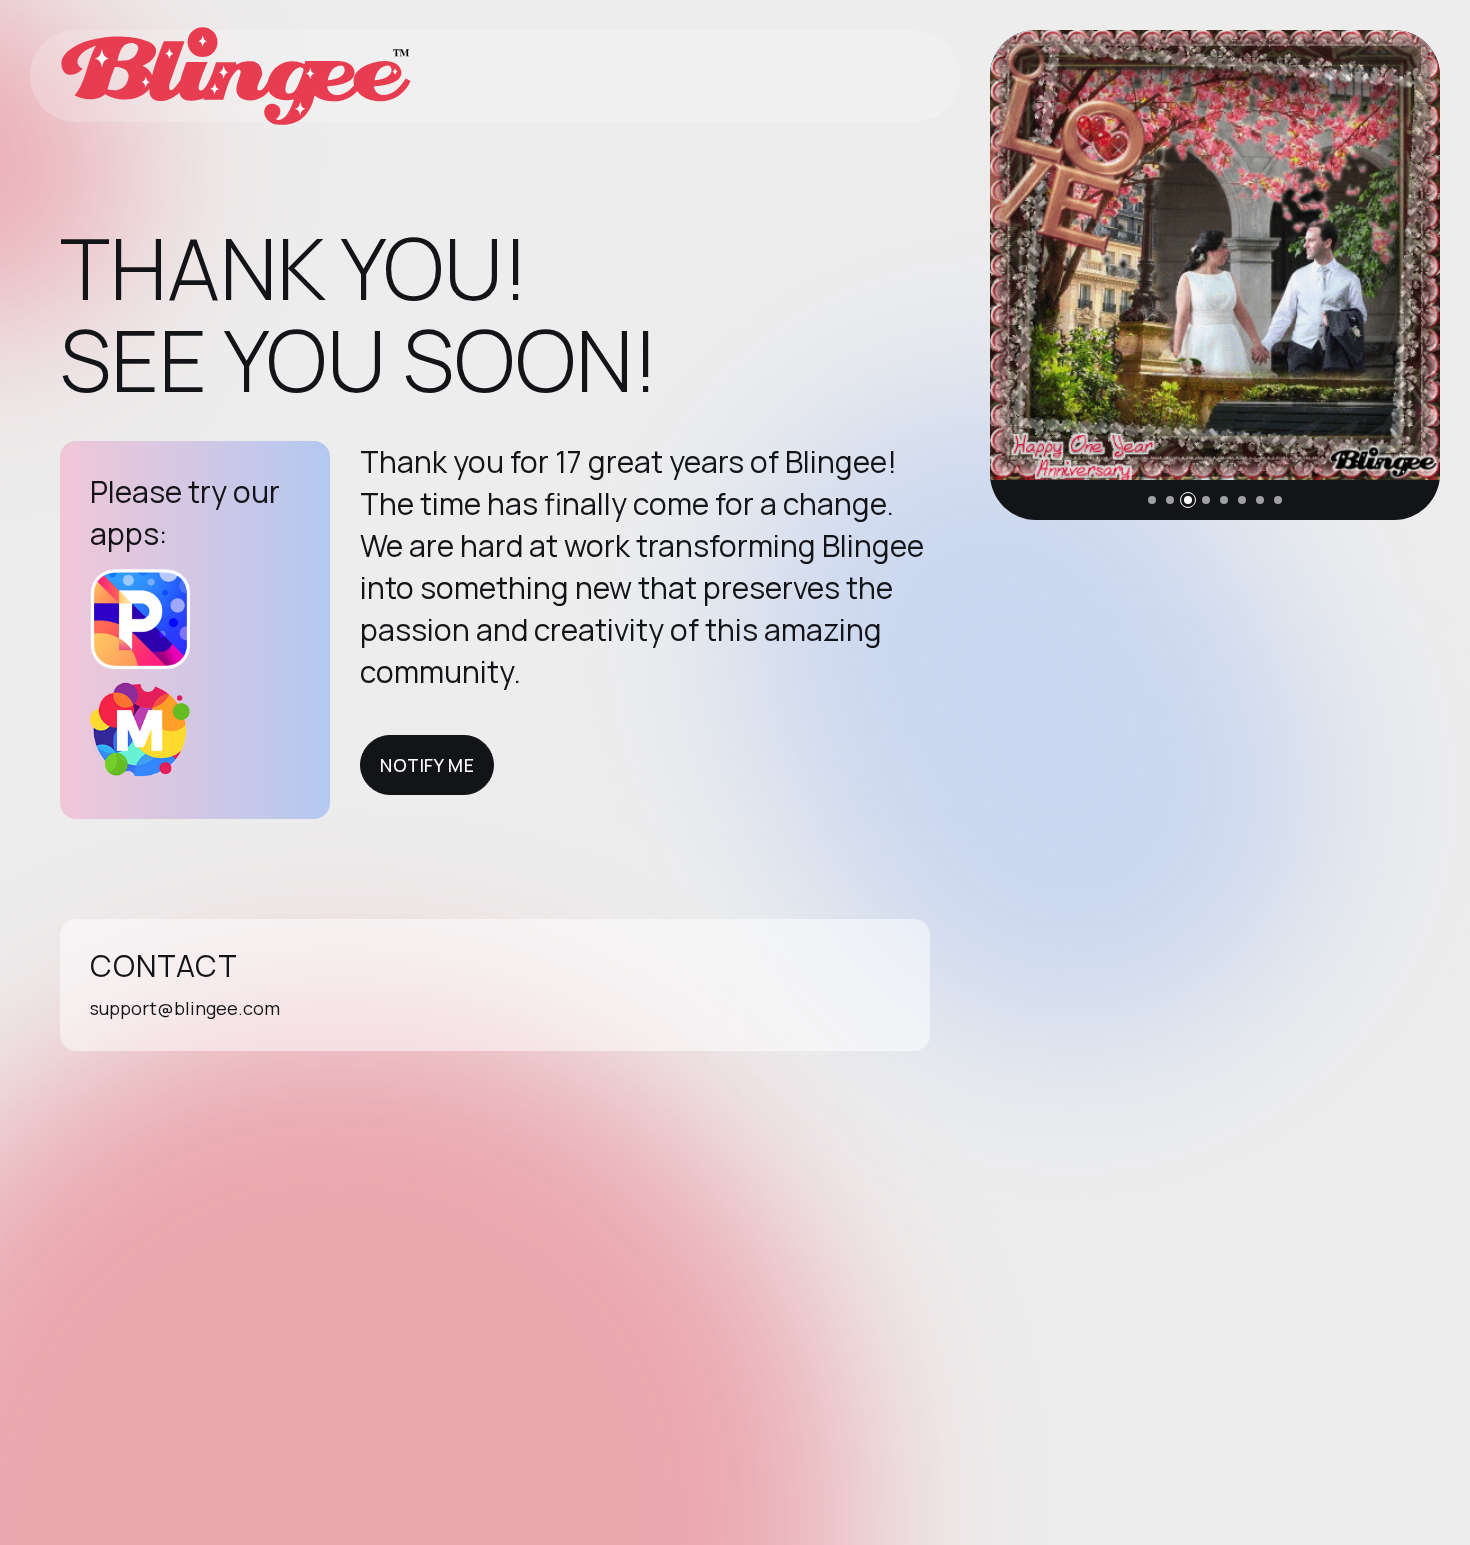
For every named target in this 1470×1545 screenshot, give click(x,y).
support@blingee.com (185, 1008)
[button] (1152, 500)
